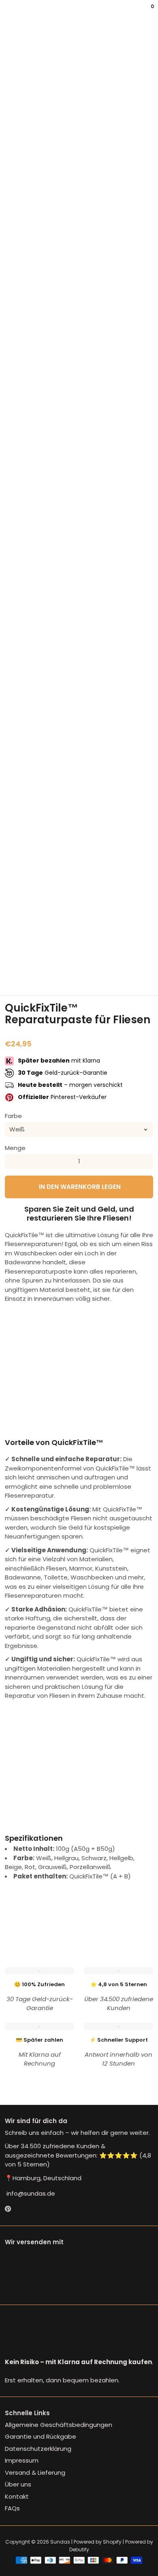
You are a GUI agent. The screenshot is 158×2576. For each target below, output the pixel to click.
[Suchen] (10, 12)
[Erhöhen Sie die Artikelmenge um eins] (146, 1161)
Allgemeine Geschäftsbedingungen (59, 2425)
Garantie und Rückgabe (41, 2436)
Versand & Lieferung (35, 2472)
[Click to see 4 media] (92, 975)
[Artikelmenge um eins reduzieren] (12, 1161)
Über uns (18, 2484)
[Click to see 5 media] (117, 975)
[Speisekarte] (6, 12)
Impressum (22, 2460)
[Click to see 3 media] (66, 975)
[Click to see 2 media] (41, 975)
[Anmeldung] (147, 12)
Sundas (60, 2542)
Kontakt (17, 2496)
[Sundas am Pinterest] (8, 2209)
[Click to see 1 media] (15, 975)
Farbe (13, 1116)
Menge (15, 1148)
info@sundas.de (30, 2193)
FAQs (12, 2508)
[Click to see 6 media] (143, 975)
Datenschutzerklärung (38, 2449)
